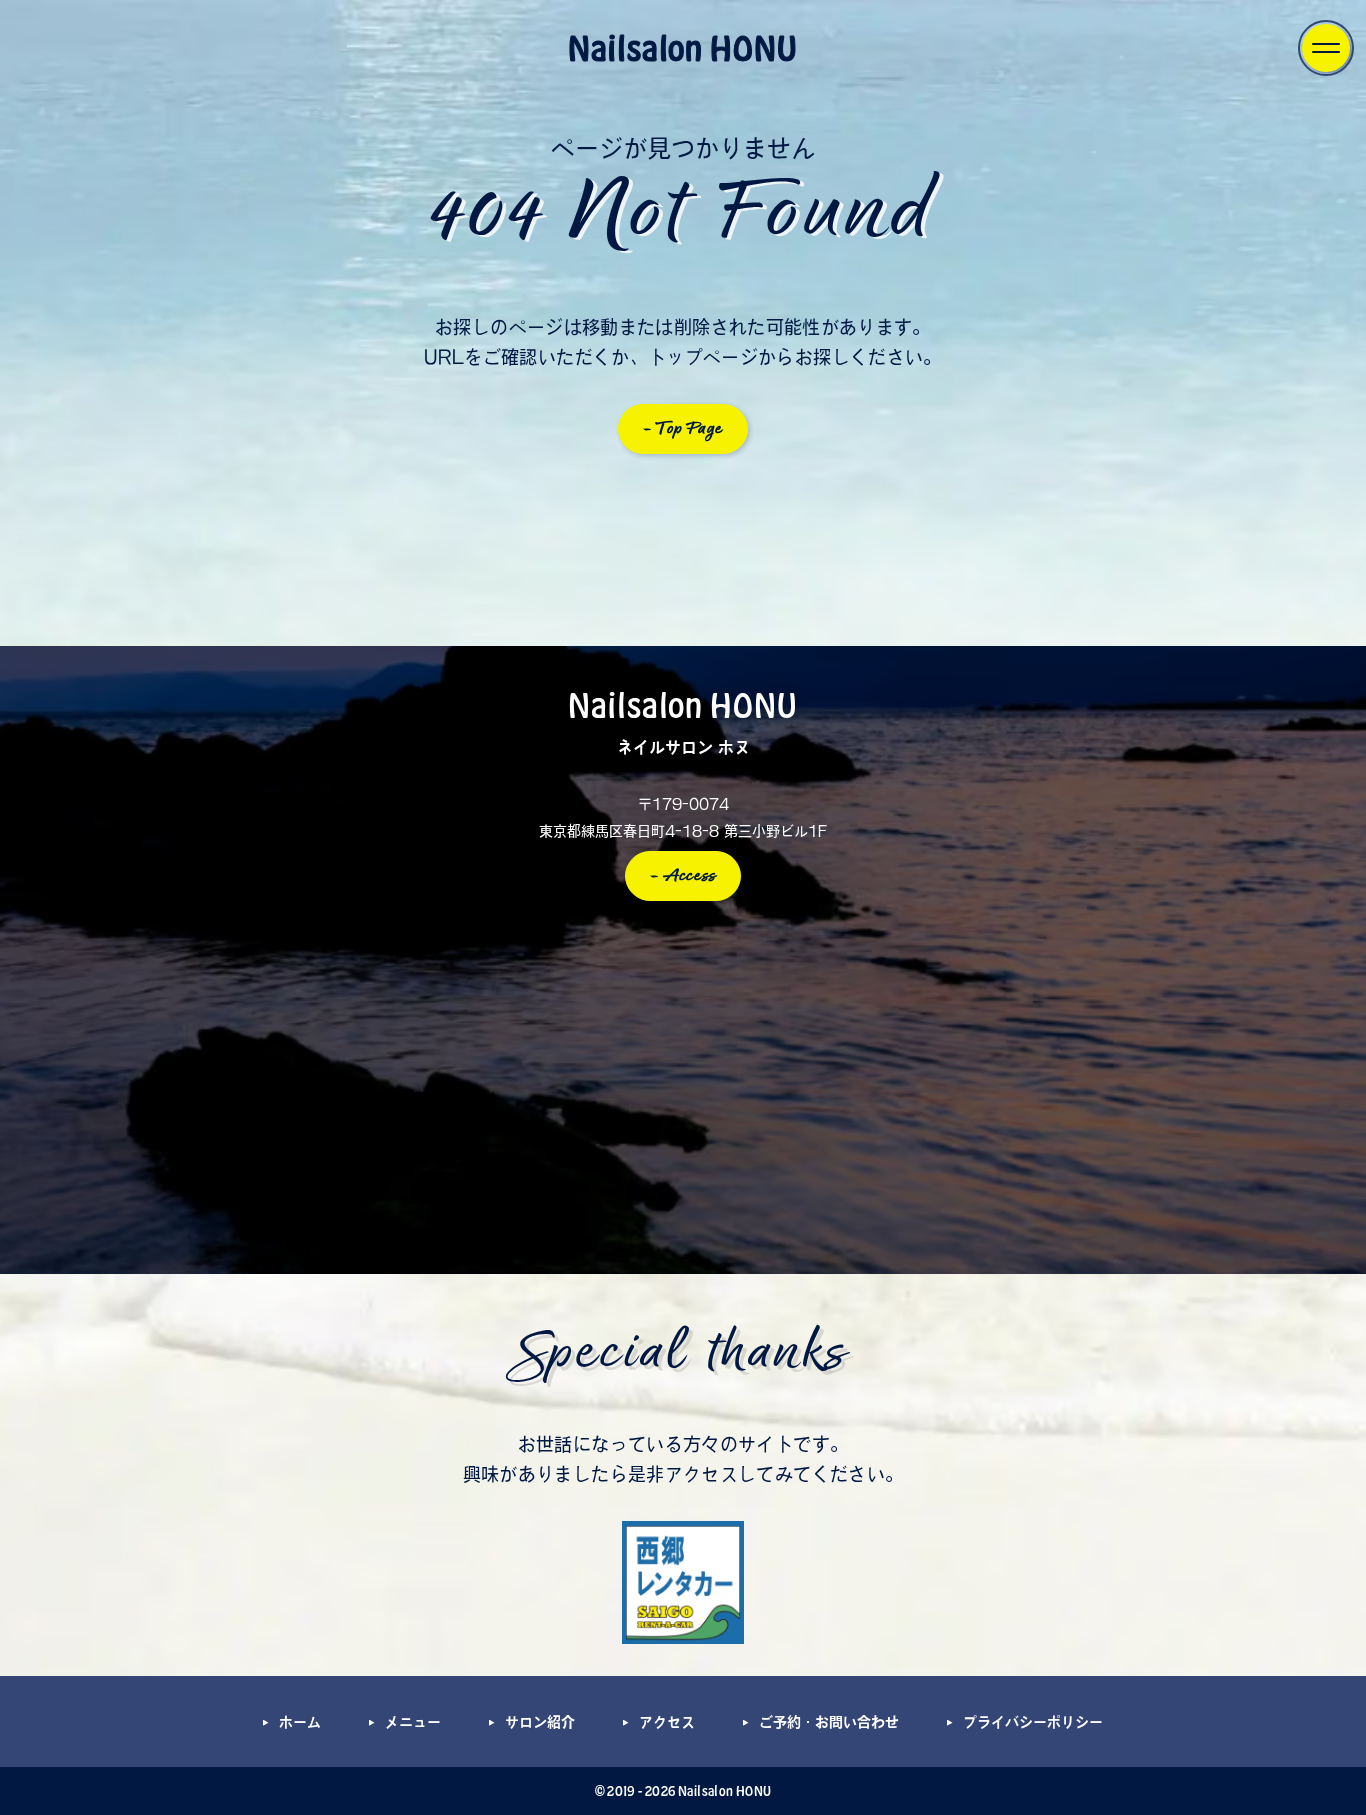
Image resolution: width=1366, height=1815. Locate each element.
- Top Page (683, 429)
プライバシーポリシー (1033, 1722)
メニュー (413, 1722)
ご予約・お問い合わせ (829, 1722)
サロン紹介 (540, 1722)
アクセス (667, 1722)
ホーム (300, 1722)
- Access (683, 876)
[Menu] (1326, 48)
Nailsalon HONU (683, 47)
